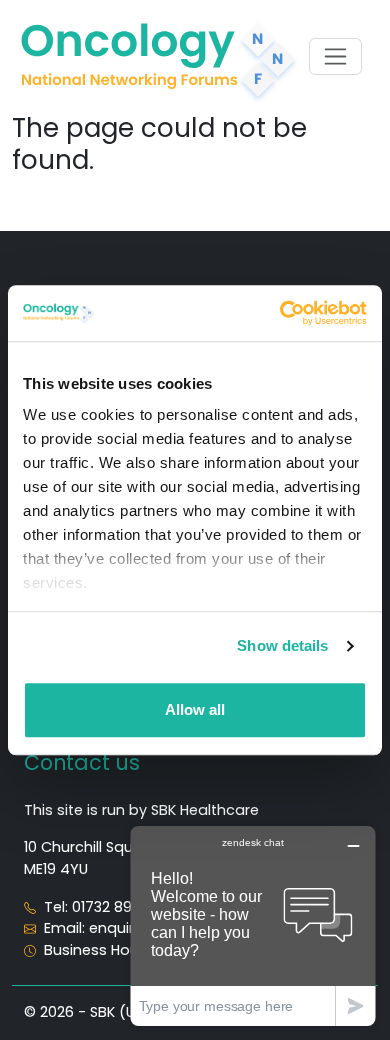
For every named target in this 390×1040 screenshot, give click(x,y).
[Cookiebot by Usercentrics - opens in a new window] (280, 313)
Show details (282, 645)
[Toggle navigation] (335, 56)
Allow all (195, 709)
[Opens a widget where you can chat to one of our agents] (253, 925)
